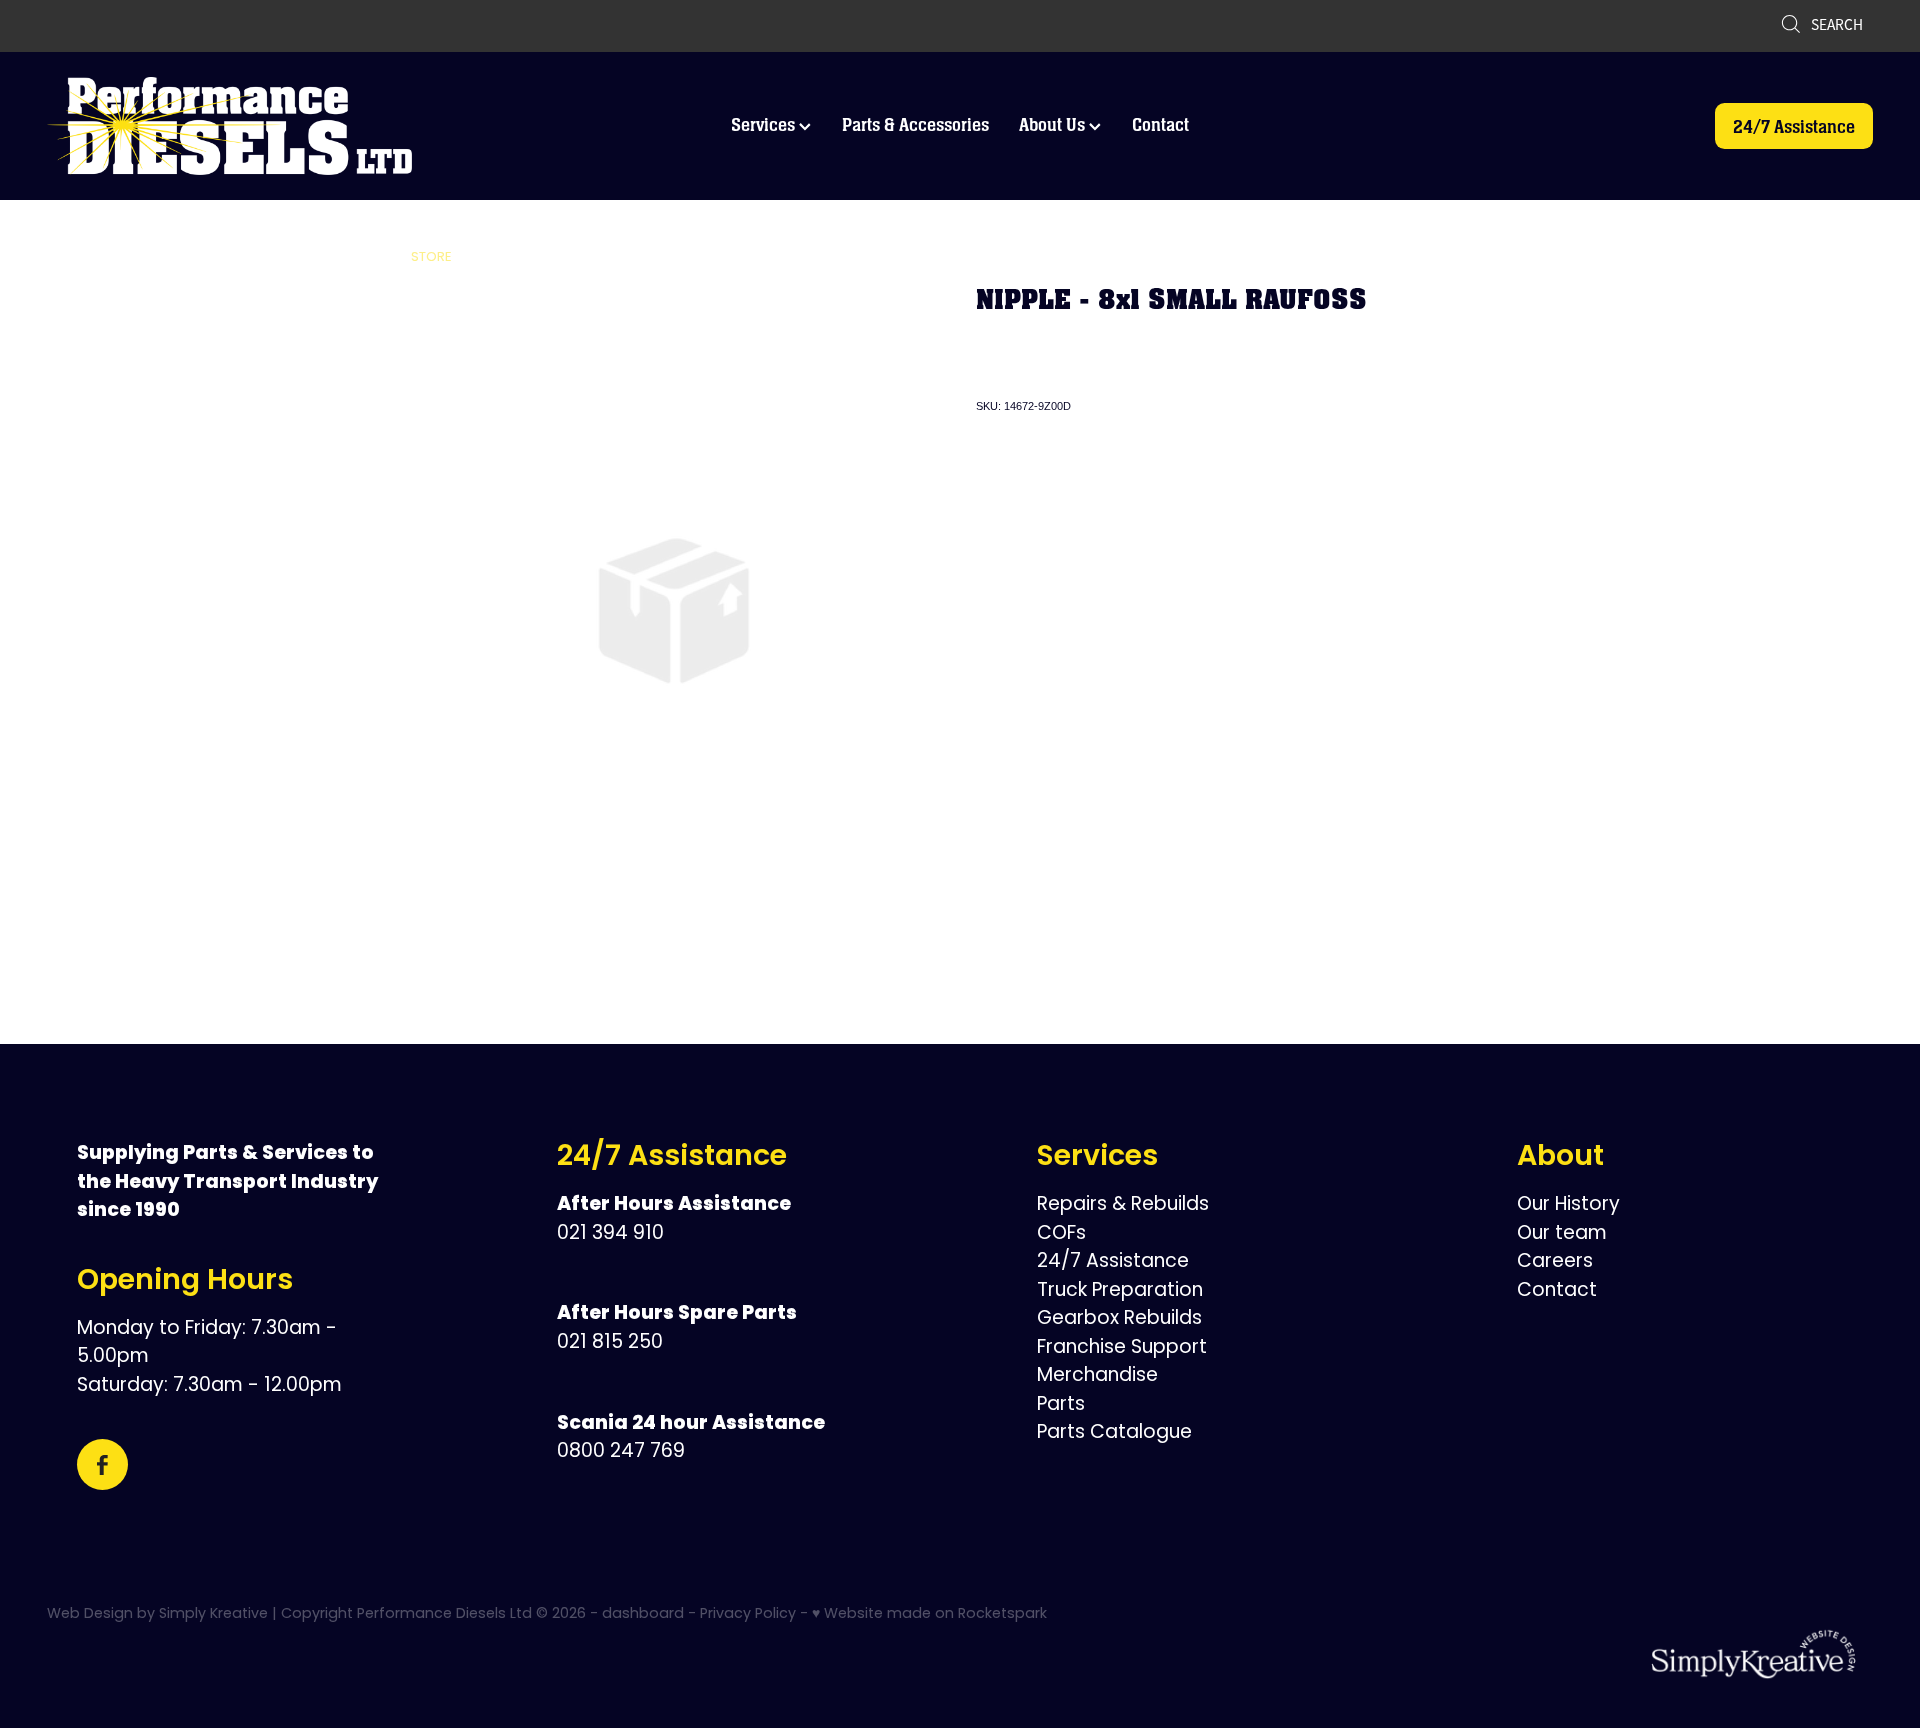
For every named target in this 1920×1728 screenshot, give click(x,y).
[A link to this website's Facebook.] (102, 1464)
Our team (1562, 1234)
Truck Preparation (1120, 1291)
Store (431, 257)
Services (765, 124)
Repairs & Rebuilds (1123, 1205)
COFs (1061, 1234)
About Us (1054, 124)
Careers (1555, 1262)
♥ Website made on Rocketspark (929, 1614)
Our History (1568, 1205)
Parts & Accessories (915, 124)
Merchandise (1097, 1376)
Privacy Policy (748, 1614)
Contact (1160, 124)
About (1560, 1158)
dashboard (643, 1614)
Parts (1061, 1405)
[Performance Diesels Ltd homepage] (229, 126)
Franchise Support (1122, 1348)
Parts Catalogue (1114, 1433)
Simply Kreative (213, 1614)
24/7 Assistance (1794, 126)
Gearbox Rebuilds (1119, 1319)
